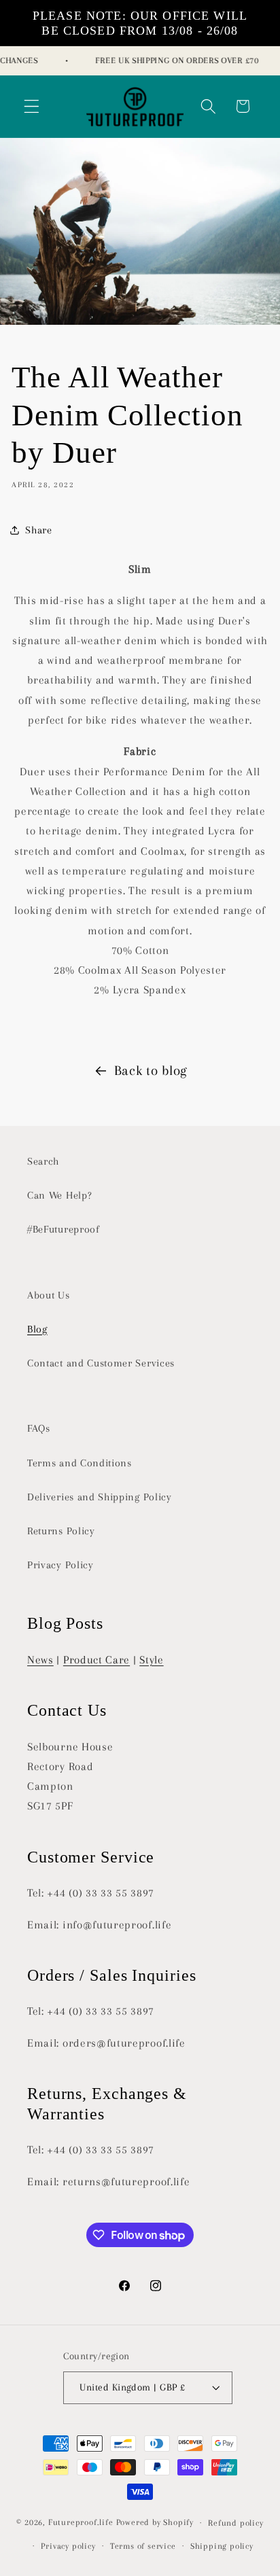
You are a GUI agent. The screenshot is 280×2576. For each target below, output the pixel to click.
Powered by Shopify (155, 2522)
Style (151, 1660)
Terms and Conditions (80, 1463)
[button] (32, 106)
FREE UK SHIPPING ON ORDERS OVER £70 (172, 60)
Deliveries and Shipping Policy (100, 1497)
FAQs (39, 1428)
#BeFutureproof (64, 1229)
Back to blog (151, 1071)
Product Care (97, 1660)
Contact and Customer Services (101, 1363)
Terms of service (143, 2546)
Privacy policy (68, 2546)
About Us (49, 1295)
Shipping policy (222, 2546)
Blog (37, 1329)
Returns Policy (61, 1531)
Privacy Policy (60, 1565)
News (40, 1660)
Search (43, 1161)
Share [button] (38, 530)
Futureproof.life (81, 2522)
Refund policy (235, 2523)
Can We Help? (59, 1195)
